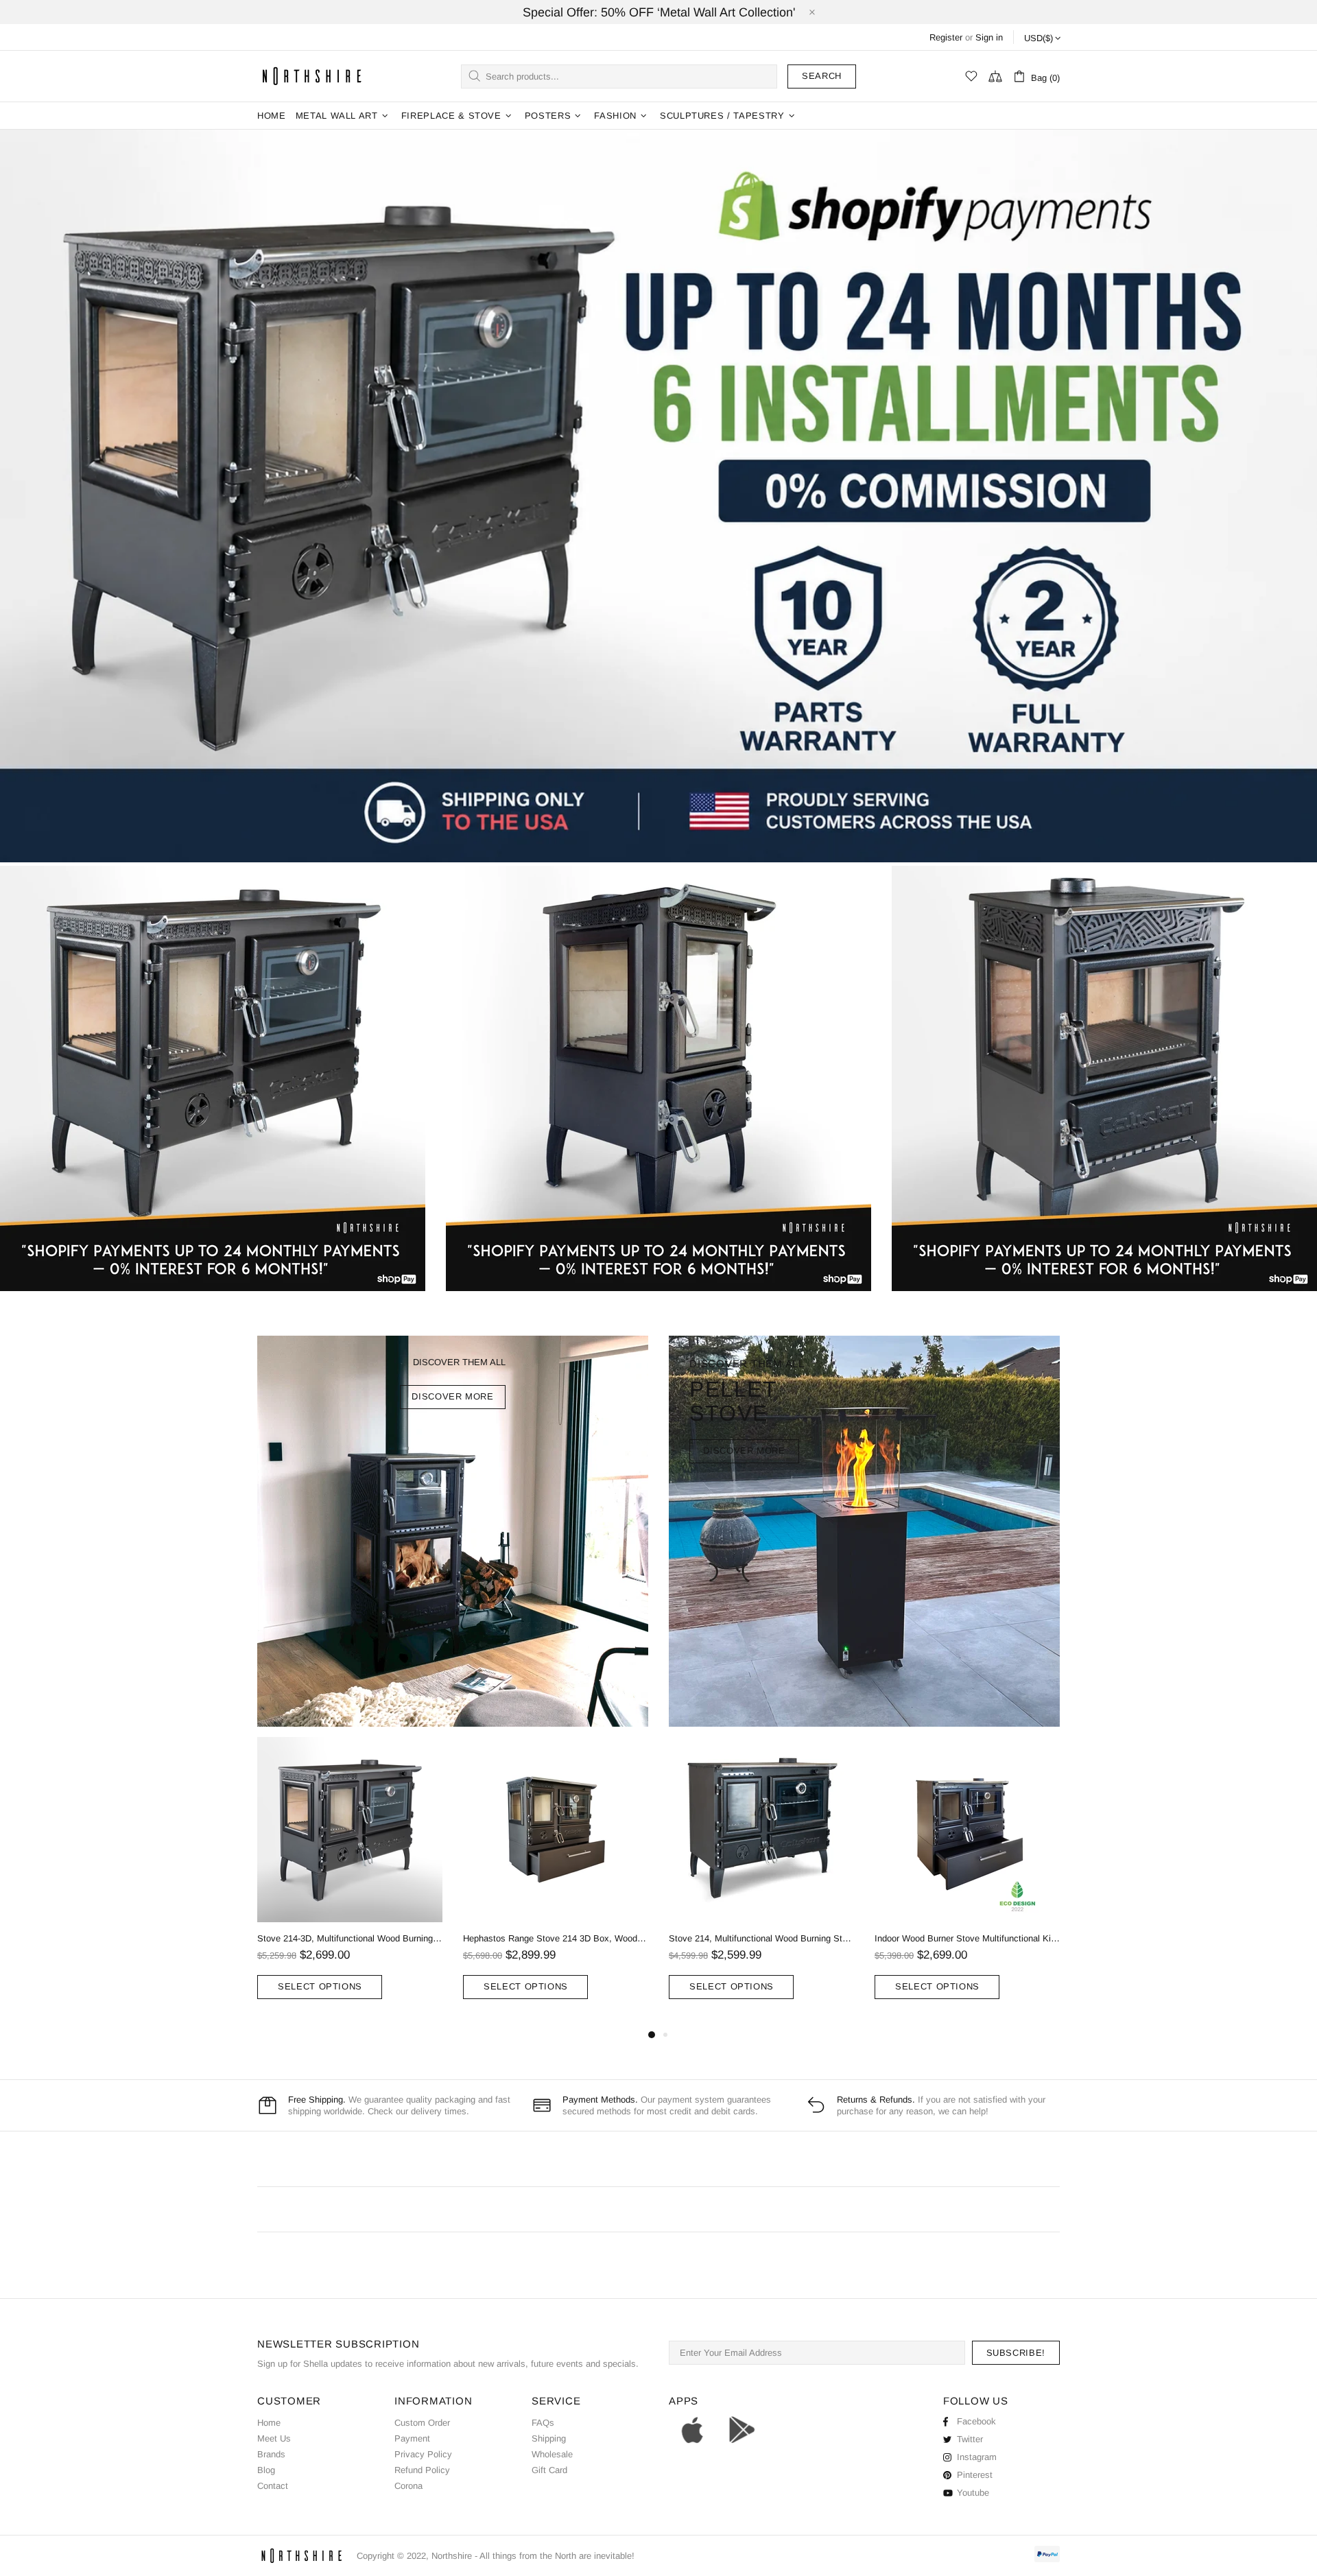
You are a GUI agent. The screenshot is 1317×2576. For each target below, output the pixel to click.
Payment (412, 2438)
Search (822, 76)
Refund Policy (422, 2470)
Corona (408, 2486)
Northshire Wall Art (312, 76)
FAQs (543, 2423)
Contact (273, 2486)
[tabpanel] (350, 1882)
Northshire (452, 2556)
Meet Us (274, 2438)
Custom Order (422, 2423)
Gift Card (549, 2470)
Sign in (989, 37)
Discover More (744, 1451)
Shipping (549, 2438)
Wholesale (552, 2454)
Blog (266, 2470)
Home (269, 2423)
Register (946, 37)
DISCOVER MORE (452, 1396)
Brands (271, 2454)
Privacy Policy (423, 2454)
